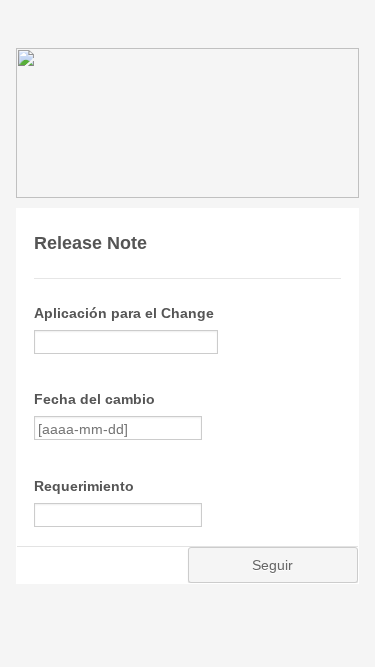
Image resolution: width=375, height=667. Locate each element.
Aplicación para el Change (124, 313)
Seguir (272, 565)
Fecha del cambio (94, 399)
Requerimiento (84, 486)
